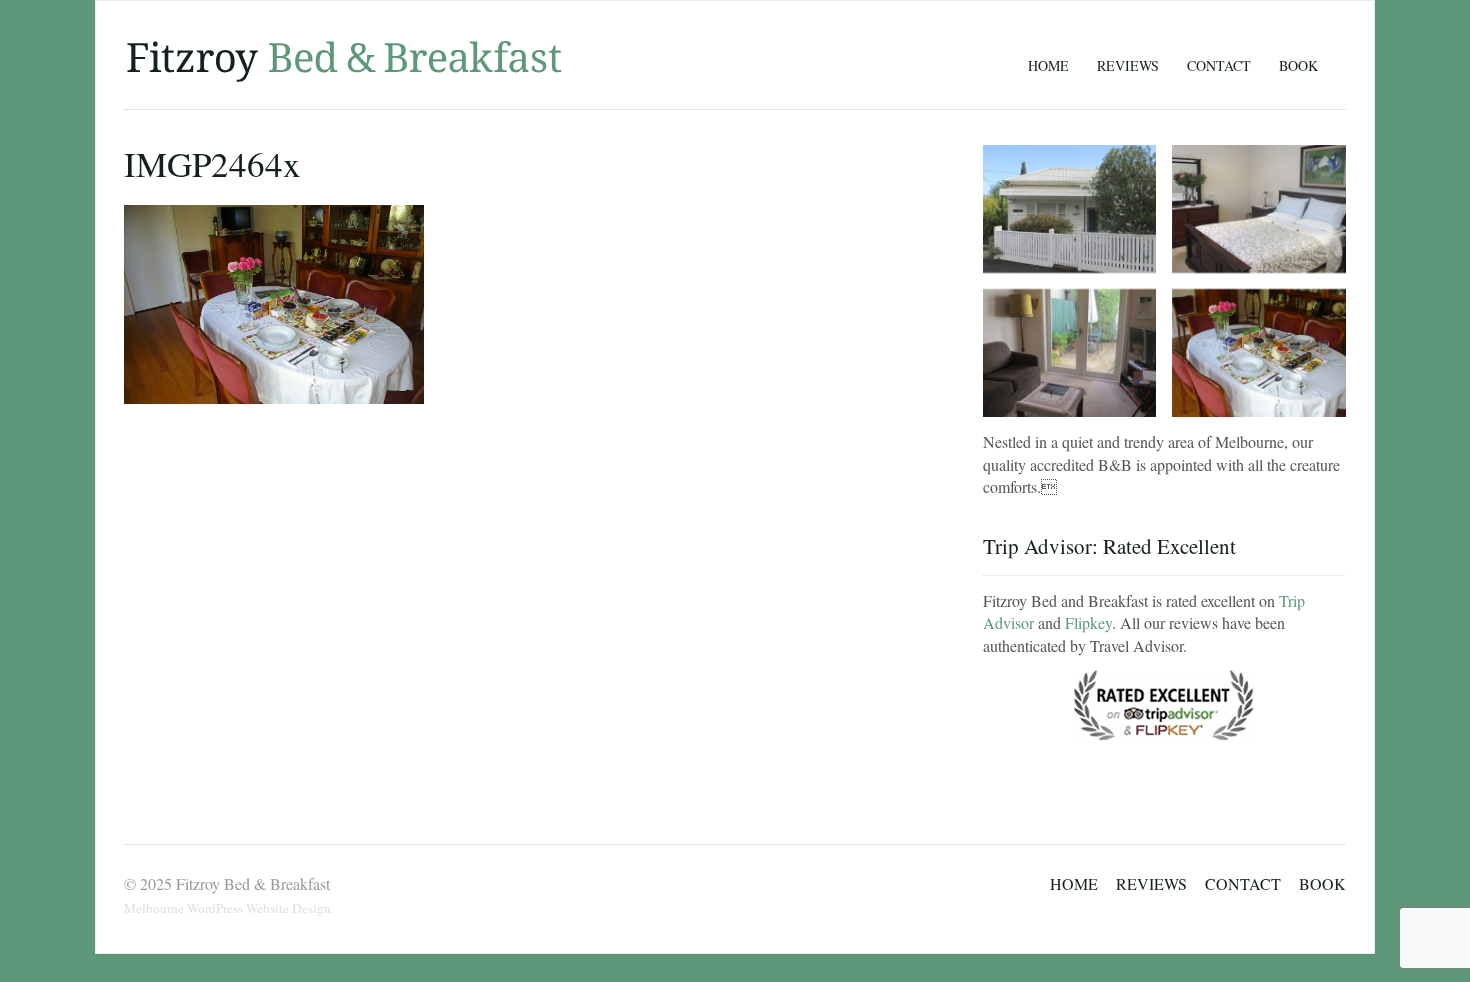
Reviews (1128, 65)
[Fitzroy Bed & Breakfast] (344, 77)
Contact (1219, 65)
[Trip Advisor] (1164, 741)
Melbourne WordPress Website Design (227, 908)
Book (1298, 65)
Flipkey (1088, 622)
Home (1048, 65)
